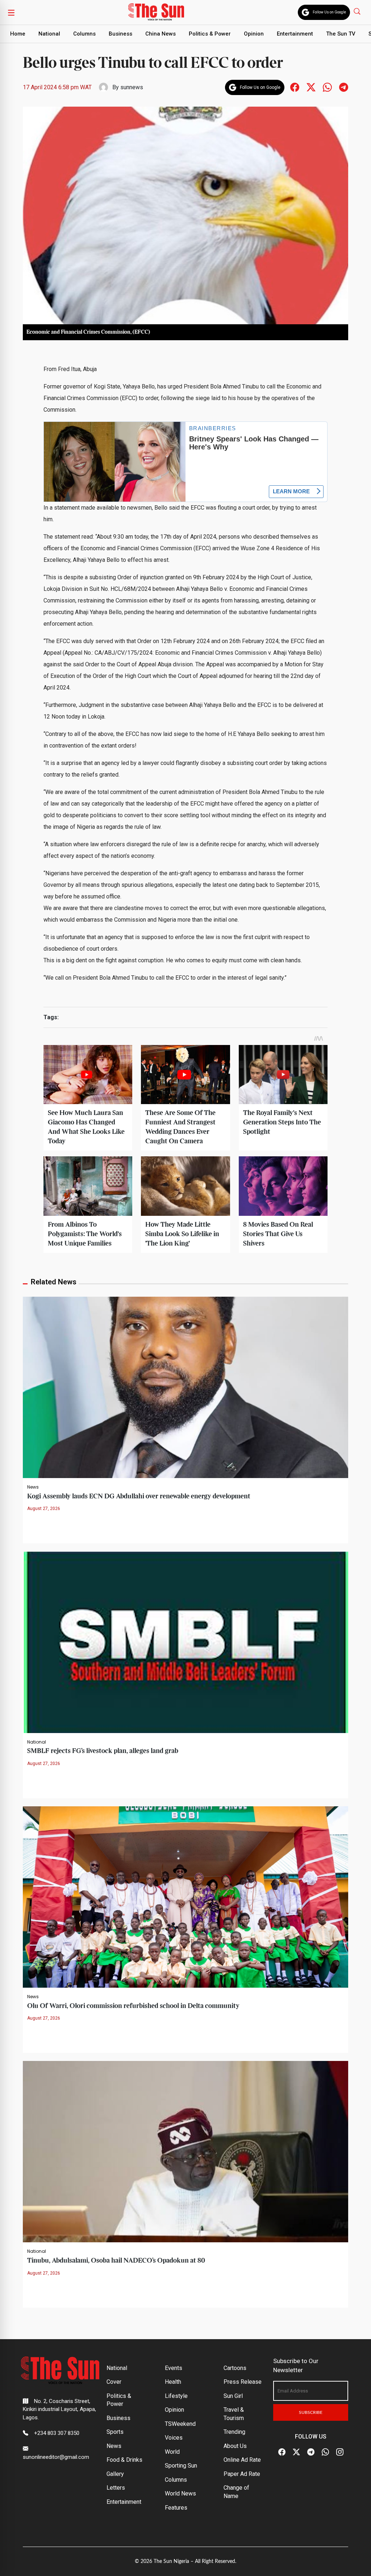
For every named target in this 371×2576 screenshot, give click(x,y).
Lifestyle (176, 2396)
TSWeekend (180, 2424)
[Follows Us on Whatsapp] (327, 87)
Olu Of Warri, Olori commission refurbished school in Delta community (133, 2006)
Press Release (243, 2382)
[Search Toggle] (358, 11)
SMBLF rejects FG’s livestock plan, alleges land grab (103, 1751)
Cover (114, 2382)
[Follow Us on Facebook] (282, 2452)
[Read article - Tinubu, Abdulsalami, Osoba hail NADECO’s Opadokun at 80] (185, 2151)
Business (120, 34)
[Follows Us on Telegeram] (344, 87)
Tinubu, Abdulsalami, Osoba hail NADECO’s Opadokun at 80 (116, 2261)
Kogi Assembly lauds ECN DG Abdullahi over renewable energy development (139, 1496)
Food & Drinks (124, 2460)
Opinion (254, 34)
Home (18, 34)
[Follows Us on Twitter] (311, 87)
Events (174, 2368)
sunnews (132, 87)
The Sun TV (341, 34)
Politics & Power (210, 34)
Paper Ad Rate (242, 2474)
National (49, 34)
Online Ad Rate (242, 2460)
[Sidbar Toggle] (11, 12)
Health (173, 2382)
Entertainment (295, 34)
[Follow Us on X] (296, 2452)
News (33, 1487)
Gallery (115, 2474)
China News (161, 34)
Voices (174, 2438)
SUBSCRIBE (311, 2412)
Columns (84, 34)
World (172, 2452)
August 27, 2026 (44, 1509)
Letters (116, 2488)
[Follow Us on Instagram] (340, 2452)
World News (180, 2493)
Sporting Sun (181, 2466)
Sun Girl (233, 2396)
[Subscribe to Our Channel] (311, 2452)
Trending (234, 2432)
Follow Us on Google (329, 12)
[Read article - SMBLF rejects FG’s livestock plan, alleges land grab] (185, 1642)
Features (176, 2508)
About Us (235, 2446)
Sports (115, 2432)
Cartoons (235, 2368)
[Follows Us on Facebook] (295, 87)
